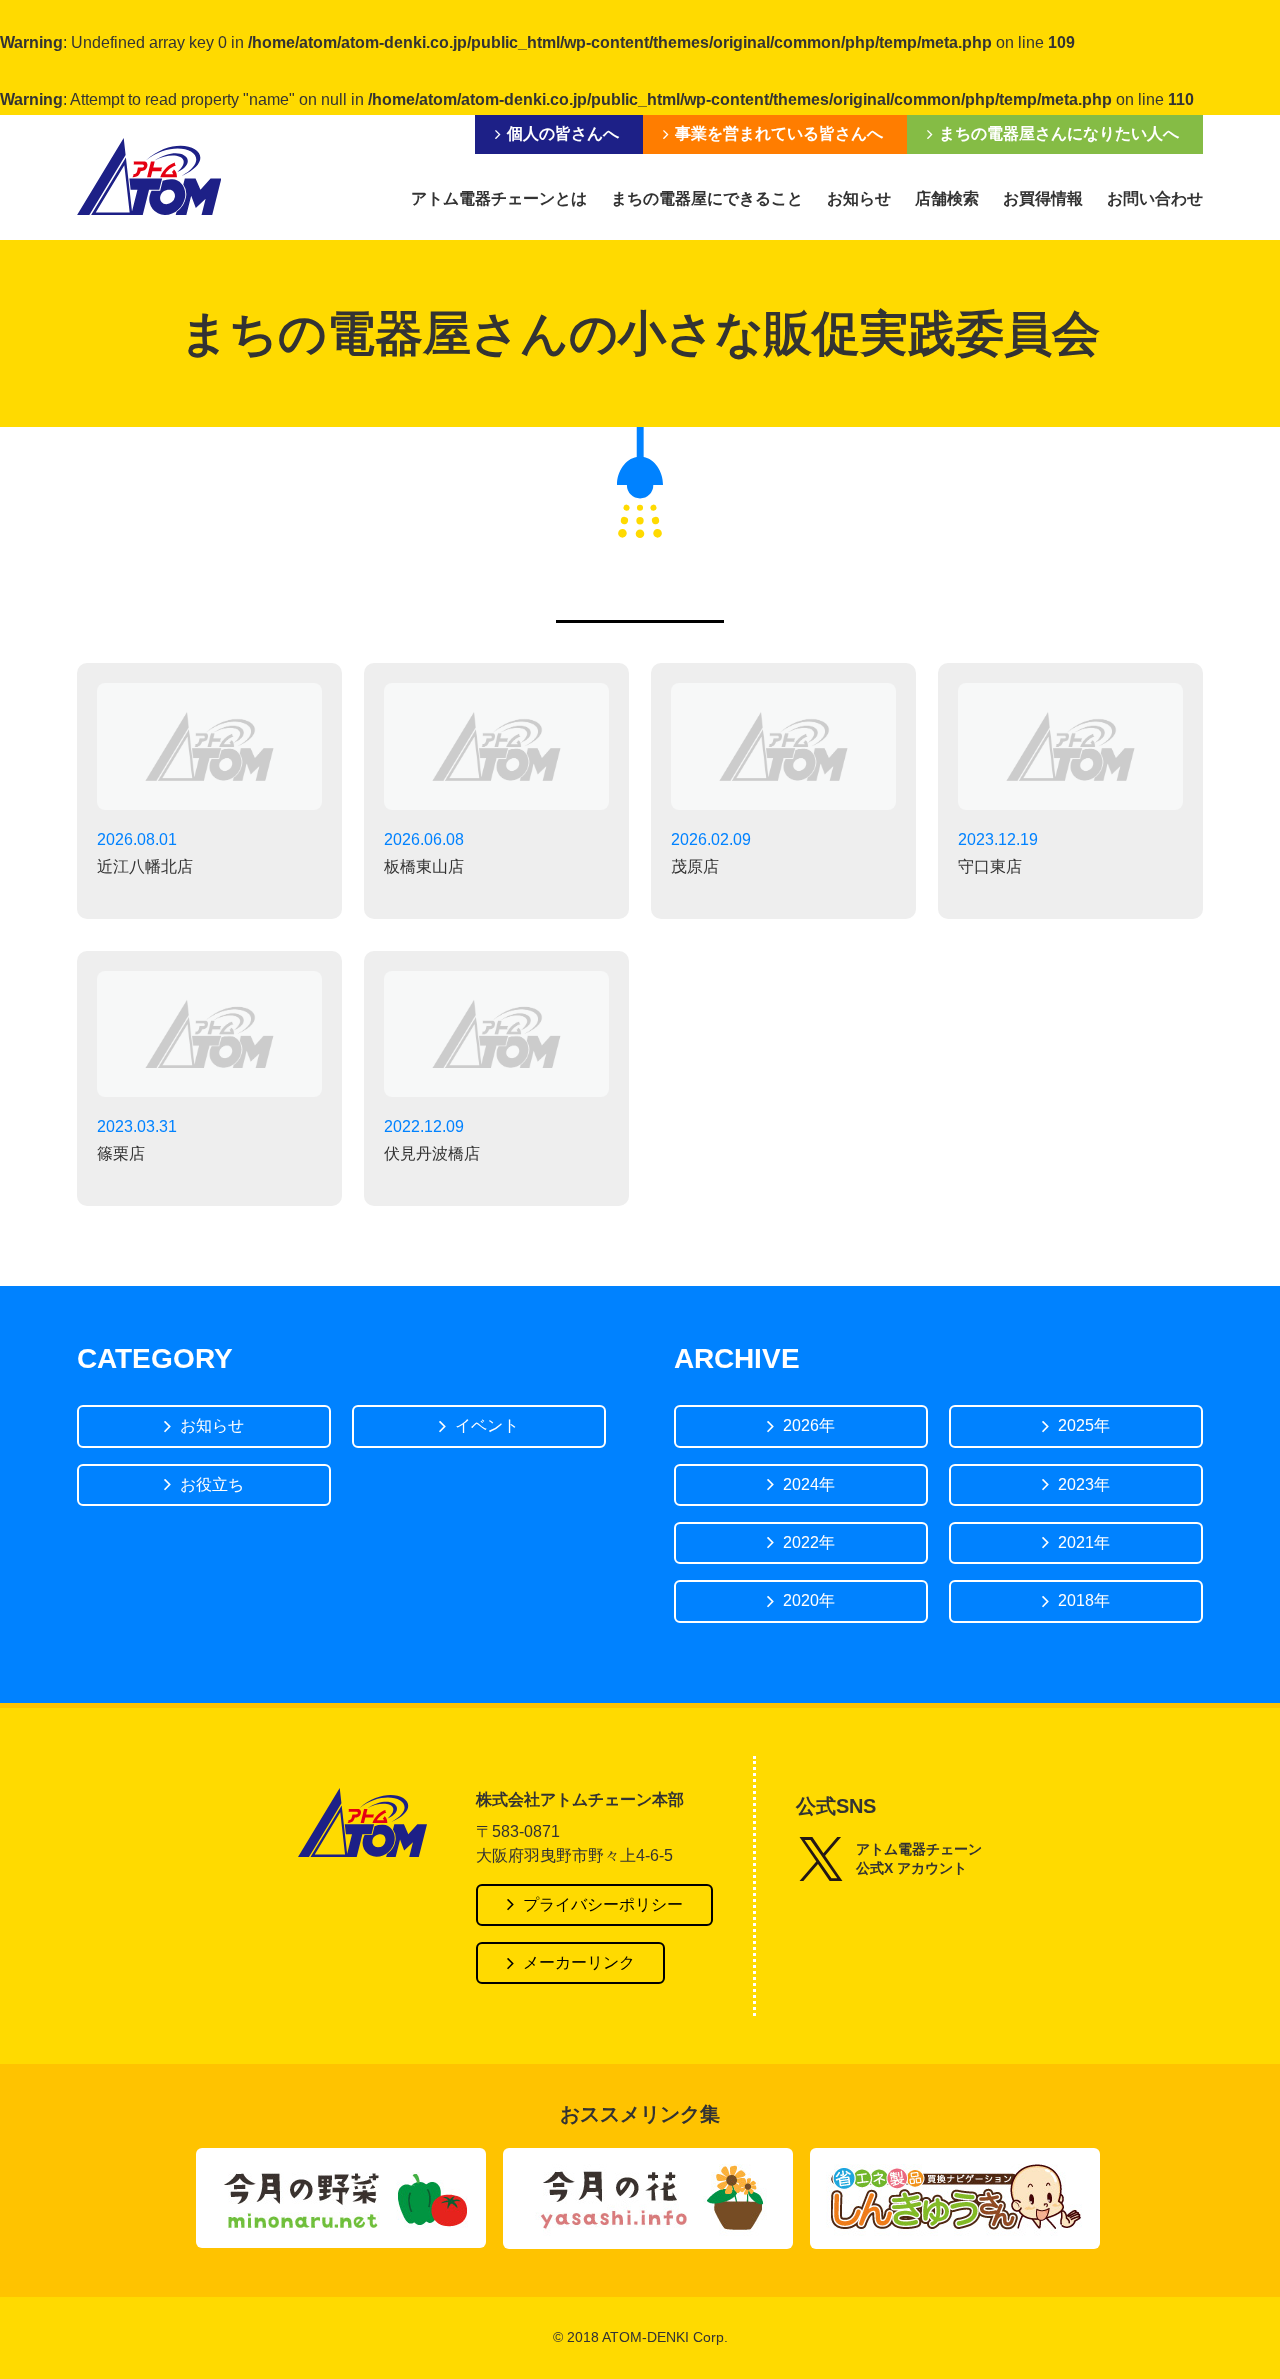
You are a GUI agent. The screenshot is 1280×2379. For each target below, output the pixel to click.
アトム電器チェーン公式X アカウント (919, 1859)
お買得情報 (1043, 198)
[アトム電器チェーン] (149, 176)
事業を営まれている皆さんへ (779, 133)
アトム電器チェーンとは (499, 198)
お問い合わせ (1155, 198)
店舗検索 (947, 198)
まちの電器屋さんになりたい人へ (1059, 133)
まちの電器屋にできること (707, 198)
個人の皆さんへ (563, 133)
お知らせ (859, 198)
